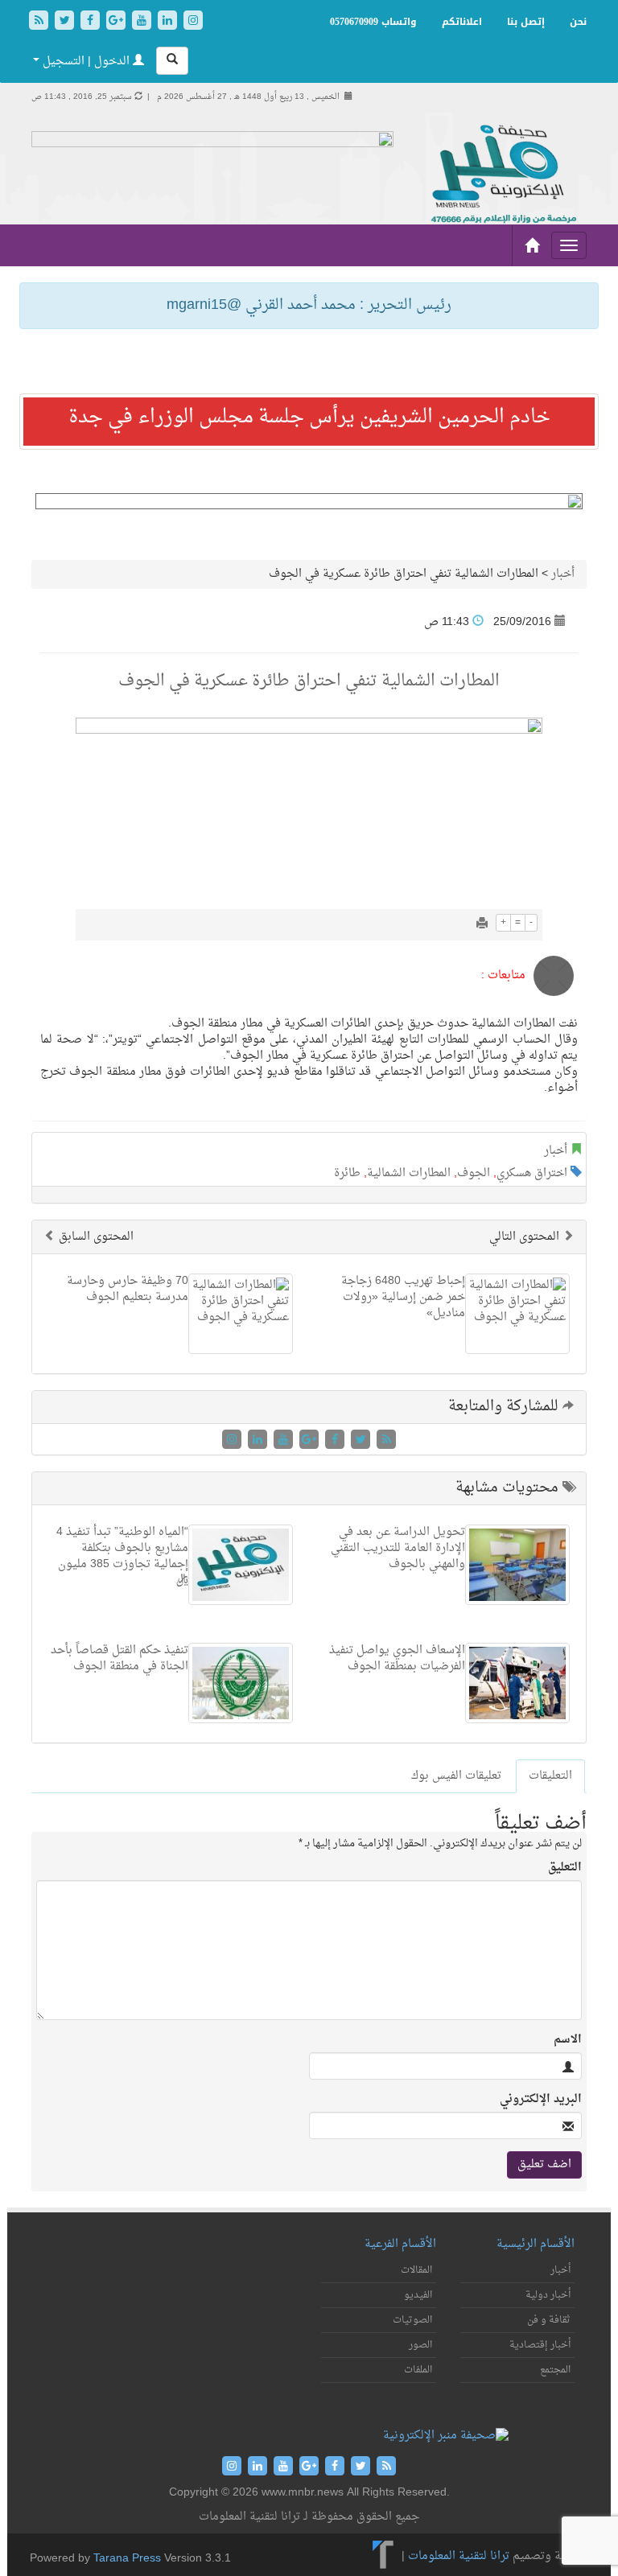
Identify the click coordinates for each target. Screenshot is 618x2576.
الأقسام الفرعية (400, 2244)
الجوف (474, 1173)
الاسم (568, 2040)
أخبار (563, 574)
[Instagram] (193, 22)
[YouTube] (143, 22)
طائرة (347, 1173)
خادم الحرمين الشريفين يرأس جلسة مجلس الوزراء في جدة (309, 418)
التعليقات (550, 1776)
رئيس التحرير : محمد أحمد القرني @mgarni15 (309, 305)
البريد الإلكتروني (541, 2100)
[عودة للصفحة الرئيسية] (502, 175)
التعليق (565, 1868)
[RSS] (40, 22)
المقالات (416, 2270)
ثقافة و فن (549, 2320)
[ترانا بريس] (383, 2556)
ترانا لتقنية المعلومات (459, 2556)
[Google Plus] (117, 22)
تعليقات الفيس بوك (456, 1776)
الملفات (418, 2370)
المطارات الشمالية (409, 1173)
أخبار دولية (548, 2295)
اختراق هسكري (532, 1173)
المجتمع (555, 2370)
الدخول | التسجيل (86, 62)
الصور (420, 2345)
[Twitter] (66, 22)
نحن (578, 22)
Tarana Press (127, 2559)
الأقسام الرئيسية (536, 2244)
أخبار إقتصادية (540, 2345)
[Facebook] (92, 22)
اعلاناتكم (462, 22)
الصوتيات (412, 2320)
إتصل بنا (526, 22)
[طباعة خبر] (482, 925)
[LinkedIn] (169, 22)
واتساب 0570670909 (373, 22)
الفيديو (418, 2295)
